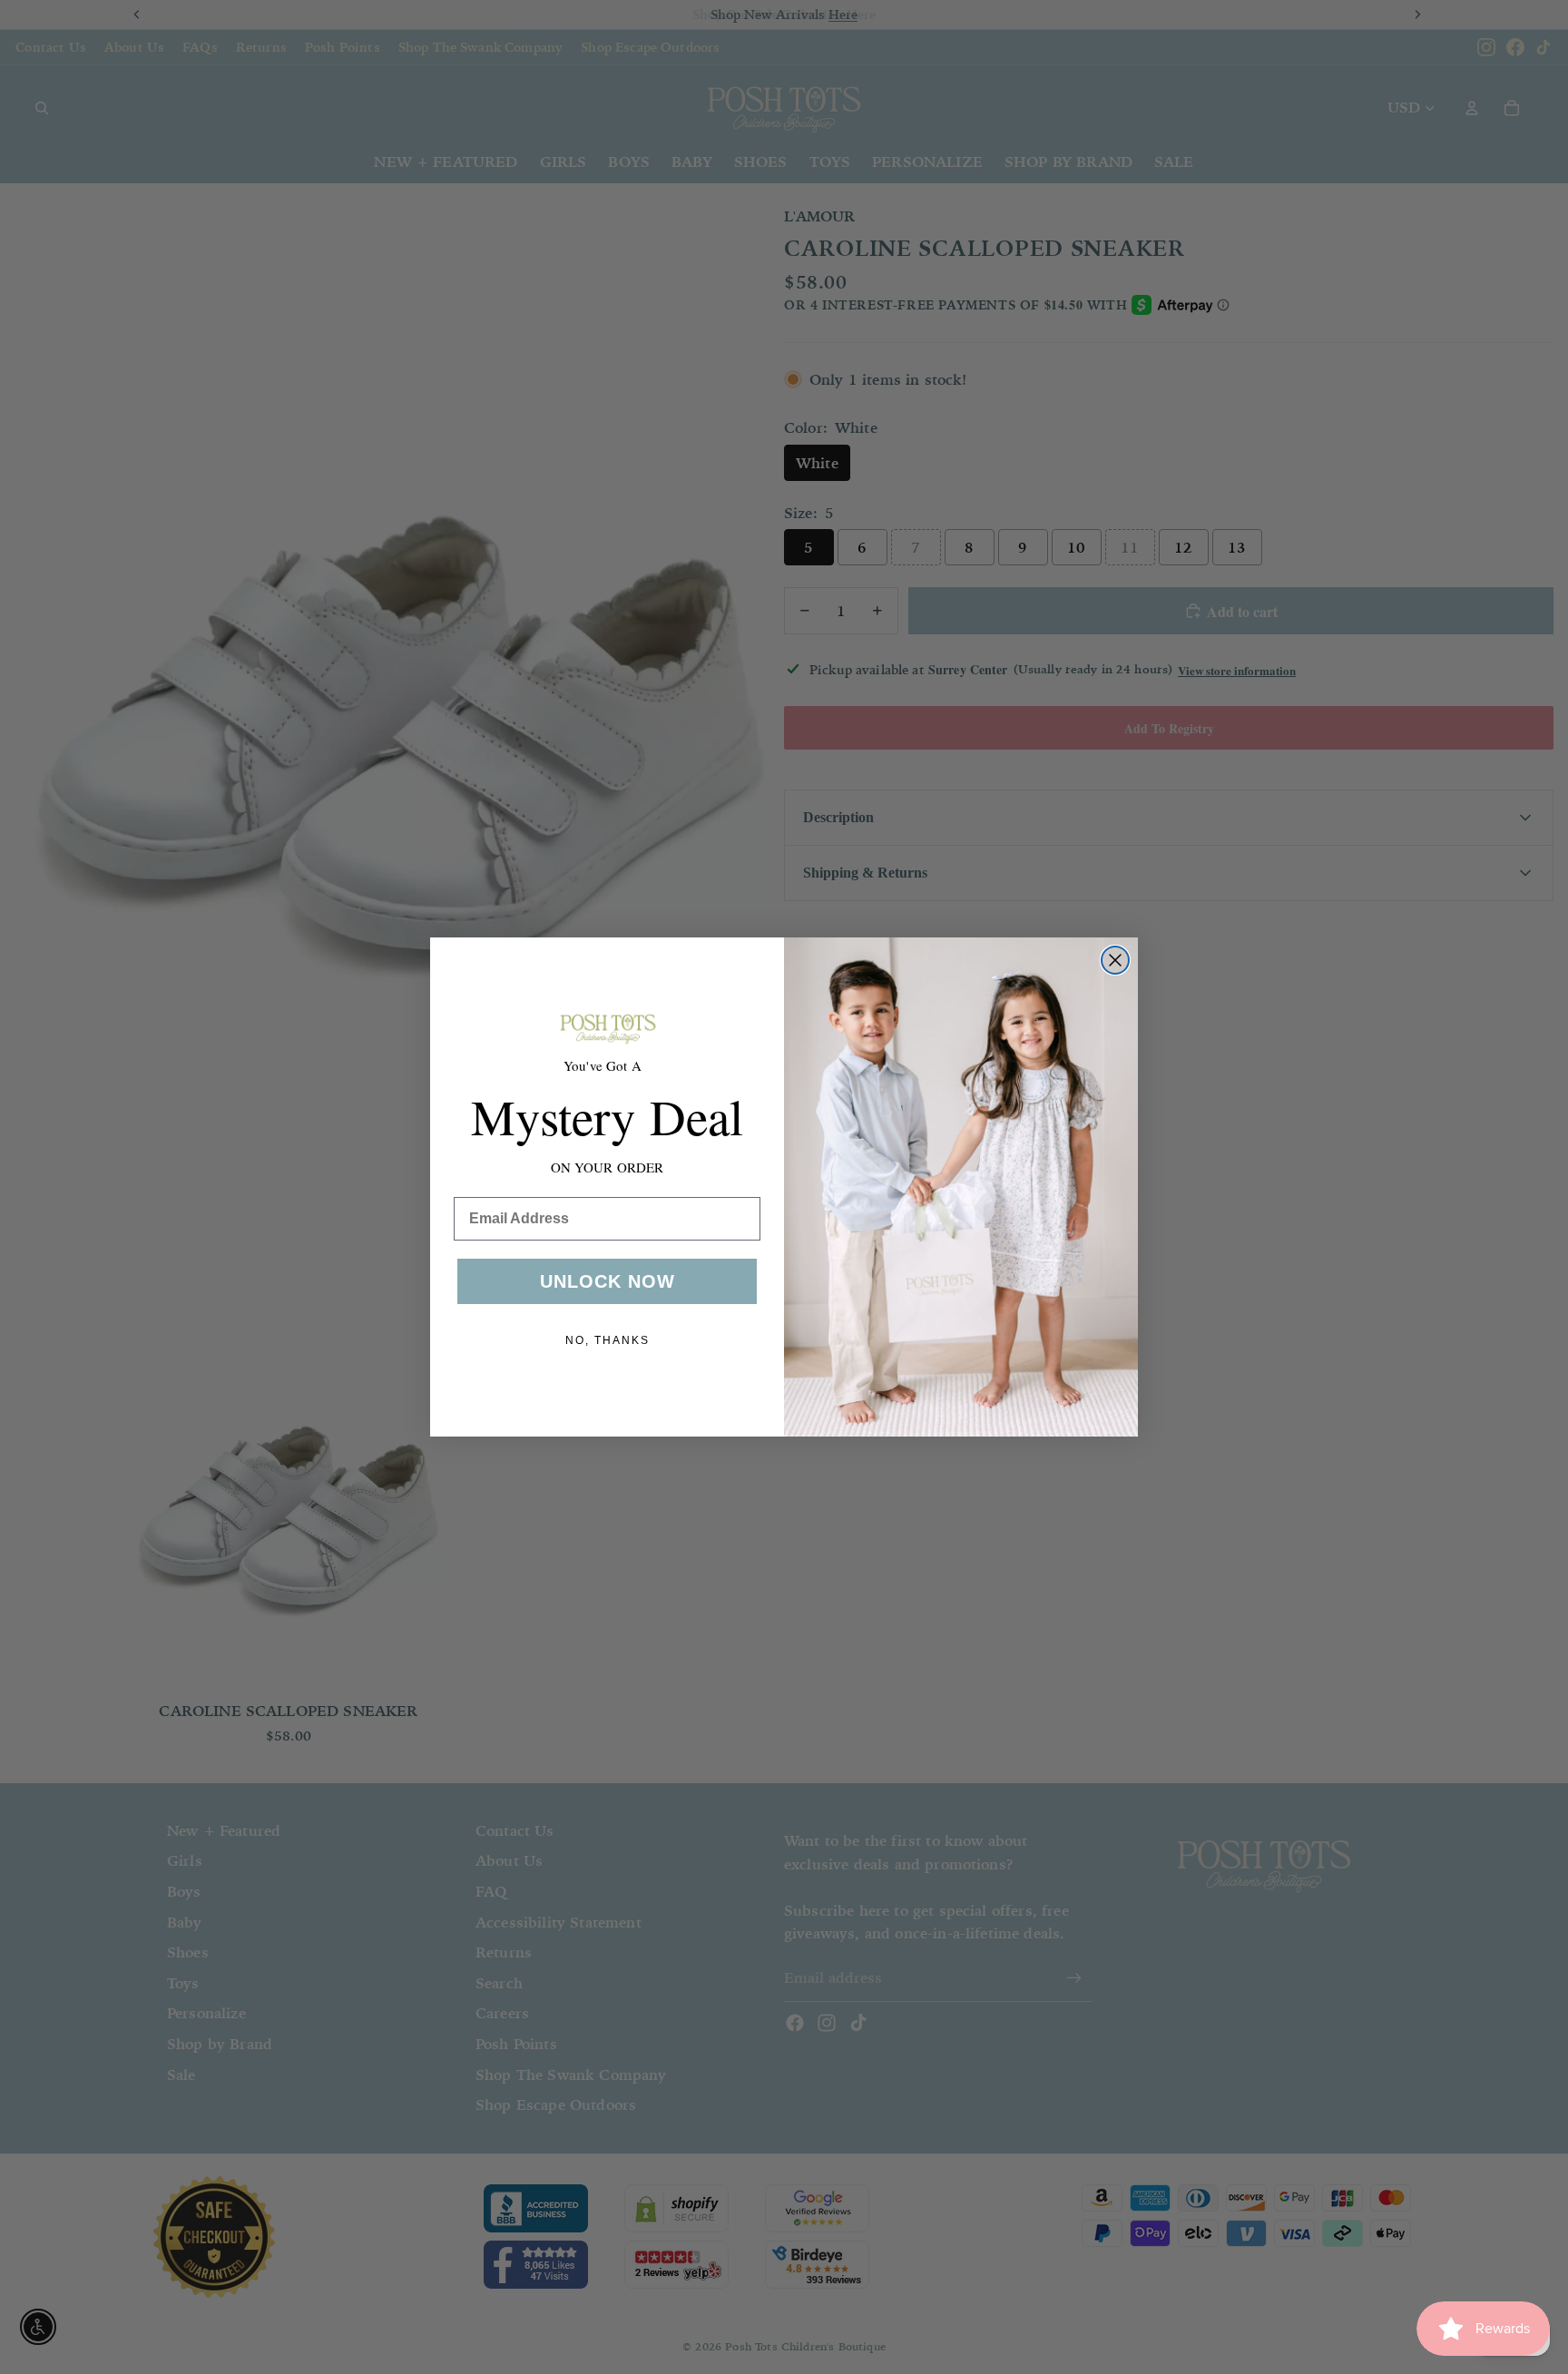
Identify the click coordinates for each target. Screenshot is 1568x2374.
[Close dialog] (1115, 960)
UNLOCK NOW (608, 1281)
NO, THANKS (608, 1340)
